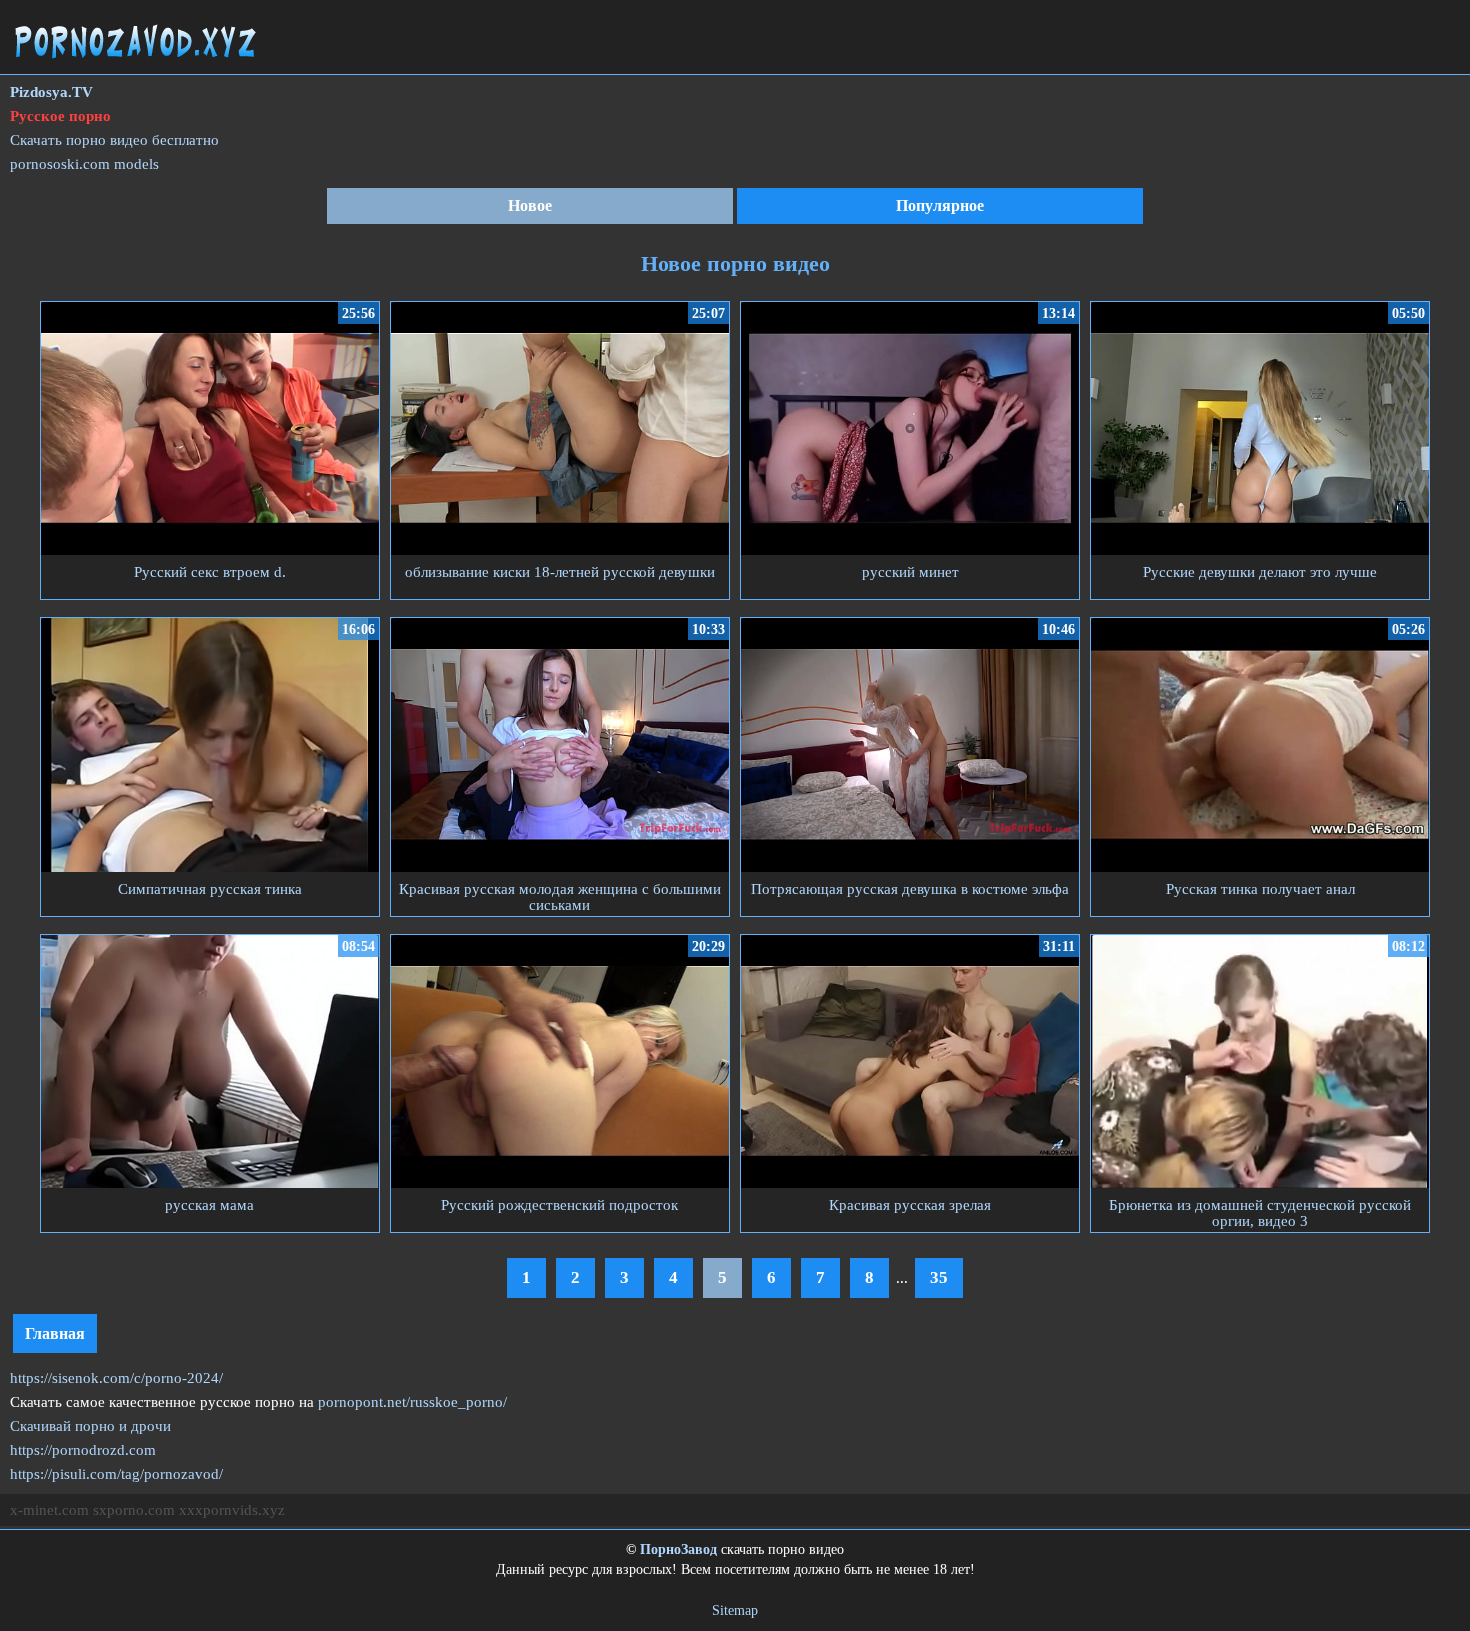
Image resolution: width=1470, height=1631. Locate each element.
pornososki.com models (84, 164)
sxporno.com (134, 1510)
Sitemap (735, 1610)
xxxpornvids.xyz (232, 1510)
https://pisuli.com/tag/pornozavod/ (116, 1474)
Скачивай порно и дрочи (90, 1426)
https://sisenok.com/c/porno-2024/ (116, 1378)
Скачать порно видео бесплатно (114, 140)
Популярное (940, 205)
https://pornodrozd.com (83, 1450)
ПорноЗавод (678, 1549)
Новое (530, 205)
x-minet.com (49, 1510)
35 (939, 1277)
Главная (55, 1333)
